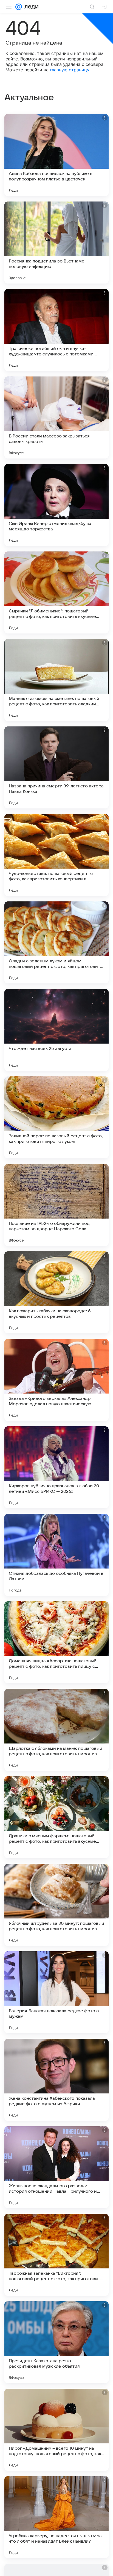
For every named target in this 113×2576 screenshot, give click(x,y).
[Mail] (19, 7)
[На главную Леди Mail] (30, 7)
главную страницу (70, 70)
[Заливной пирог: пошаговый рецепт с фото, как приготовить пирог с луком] (56, 1117)
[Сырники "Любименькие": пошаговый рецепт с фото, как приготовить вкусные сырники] (56, 592)
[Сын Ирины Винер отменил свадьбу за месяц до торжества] (56, 505)
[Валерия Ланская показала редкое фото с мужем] (56, 1992)
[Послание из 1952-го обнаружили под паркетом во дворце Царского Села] (56, 1205)
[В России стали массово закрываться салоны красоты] (56, 417)
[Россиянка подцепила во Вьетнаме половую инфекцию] (56, 243)
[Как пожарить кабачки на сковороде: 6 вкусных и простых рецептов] (56, 1292)
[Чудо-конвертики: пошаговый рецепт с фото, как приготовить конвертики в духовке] (56, 855)
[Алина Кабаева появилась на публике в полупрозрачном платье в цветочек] (56, 155)
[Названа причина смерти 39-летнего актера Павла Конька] (56, 767)
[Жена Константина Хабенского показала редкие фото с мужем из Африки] (56, 2080)
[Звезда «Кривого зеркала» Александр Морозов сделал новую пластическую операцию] (56, 1380)
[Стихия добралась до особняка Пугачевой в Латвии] (56, 1555)
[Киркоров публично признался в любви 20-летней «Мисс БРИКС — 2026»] (56, 1467)
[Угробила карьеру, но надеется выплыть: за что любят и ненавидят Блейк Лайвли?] (56, 2517)
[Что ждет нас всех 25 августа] (56, 1030)
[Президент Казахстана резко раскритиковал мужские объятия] (56, 2342)
